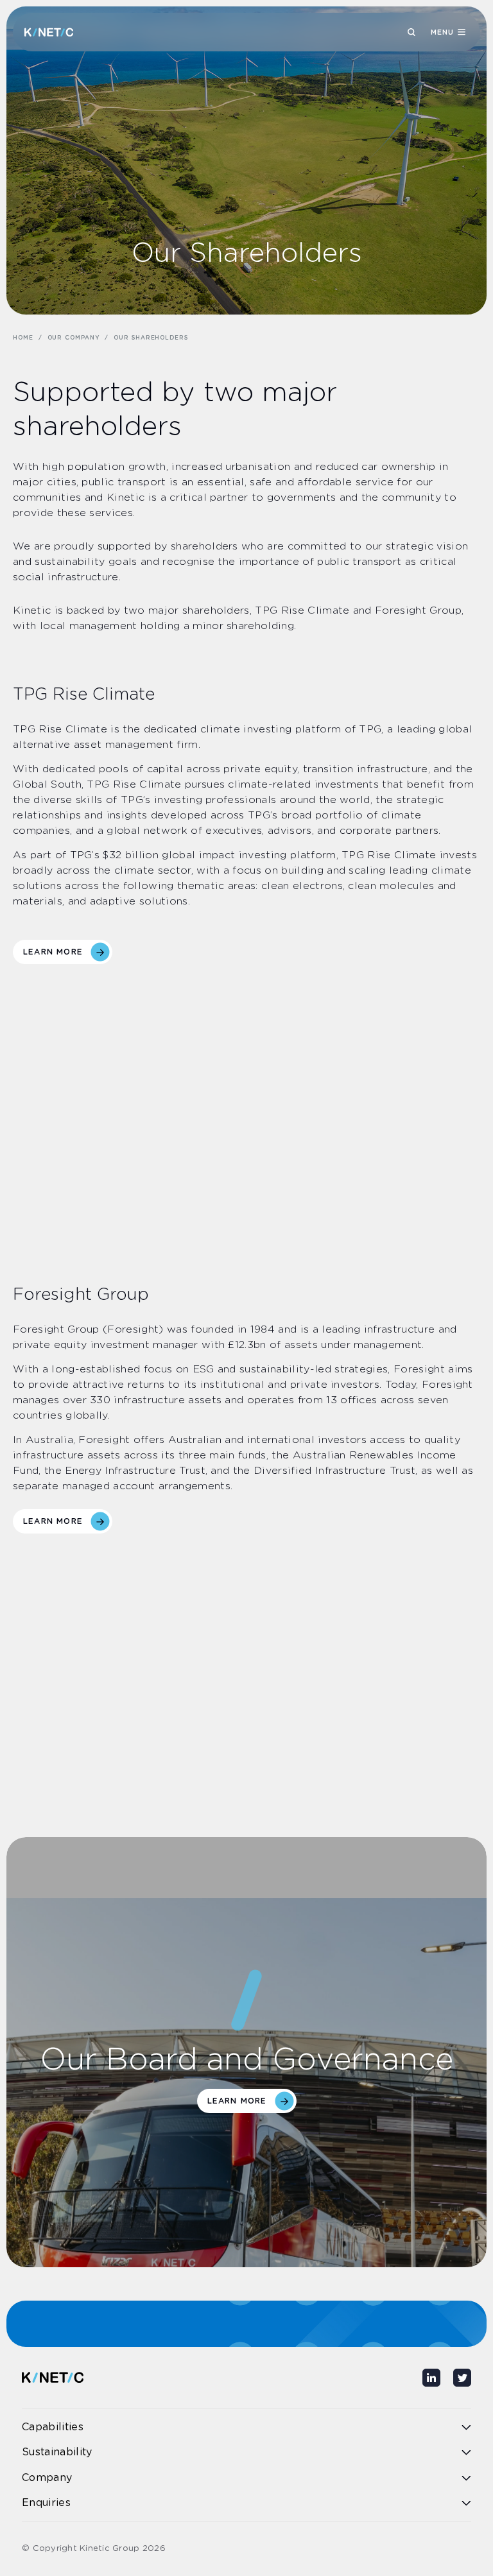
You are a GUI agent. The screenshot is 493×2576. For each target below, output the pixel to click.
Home (23, 338)
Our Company (74, 338)
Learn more (53, 952)
